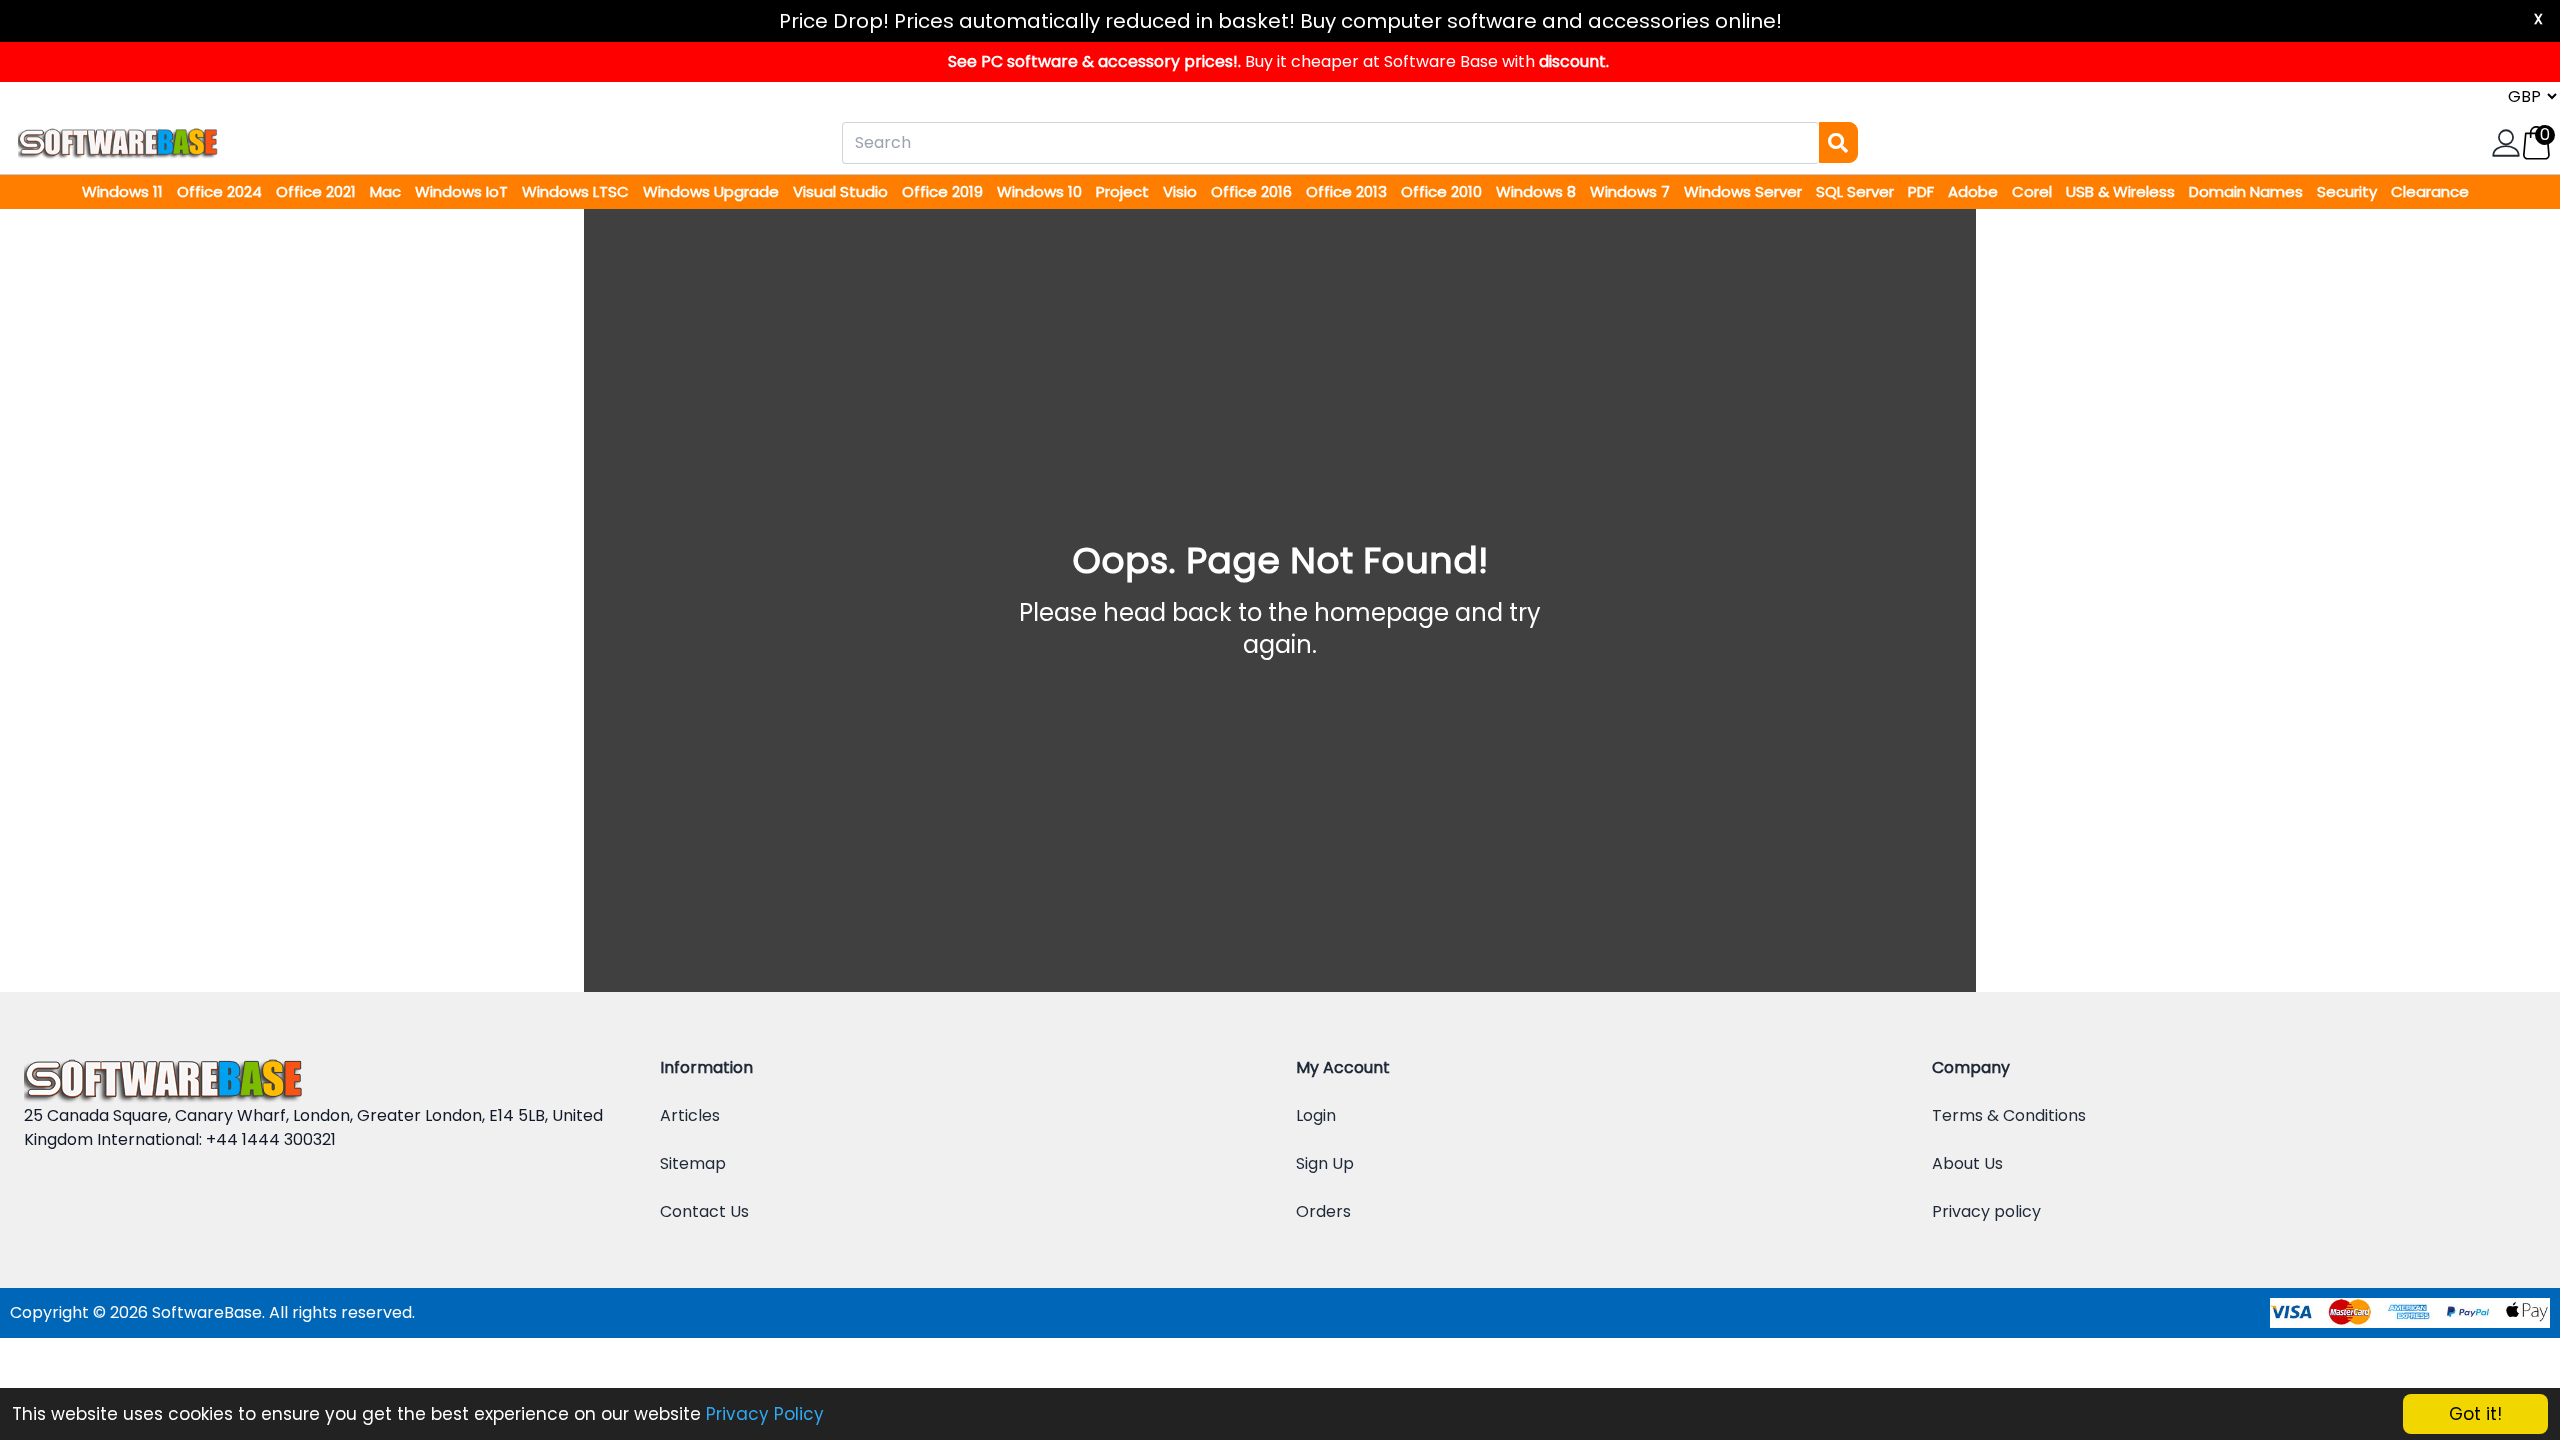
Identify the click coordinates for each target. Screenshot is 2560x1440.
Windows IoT (463, 191)
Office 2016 (1253, 191)
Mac (387, 191)
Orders (1323, 1211)
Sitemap (693, 1163)
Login (1316, 1115)
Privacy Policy (765, 1414)
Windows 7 (1632, 191)
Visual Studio (842, 191)
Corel (2034, 191)
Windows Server (1745, 191)
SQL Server (1857, 191)
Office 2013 (1348, 191)
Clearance (2430, 191)
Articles (690, 1115)
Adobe (1975, 191)
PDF (1923, 191)
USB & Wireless (2122, 191)
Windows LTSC (577, 191)
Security (2349, 191)
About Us (1967, 1163)
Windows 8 (1538, 191)
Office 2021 (318, 191)
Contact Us (704, 1211)
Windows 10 (1041, 191)
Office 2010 (1443, 191)
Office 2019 (944, 191)
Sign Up (1325, 1163)
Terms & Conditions (2009, 1115)
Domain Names (2248, 191)
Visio (1182, 191)
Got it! (2475, 1414)
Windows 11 (124, 191)
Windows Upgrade (713, 191)
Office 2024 (221, 191)
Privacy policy (1986, 1211)
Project (1124, 191)
